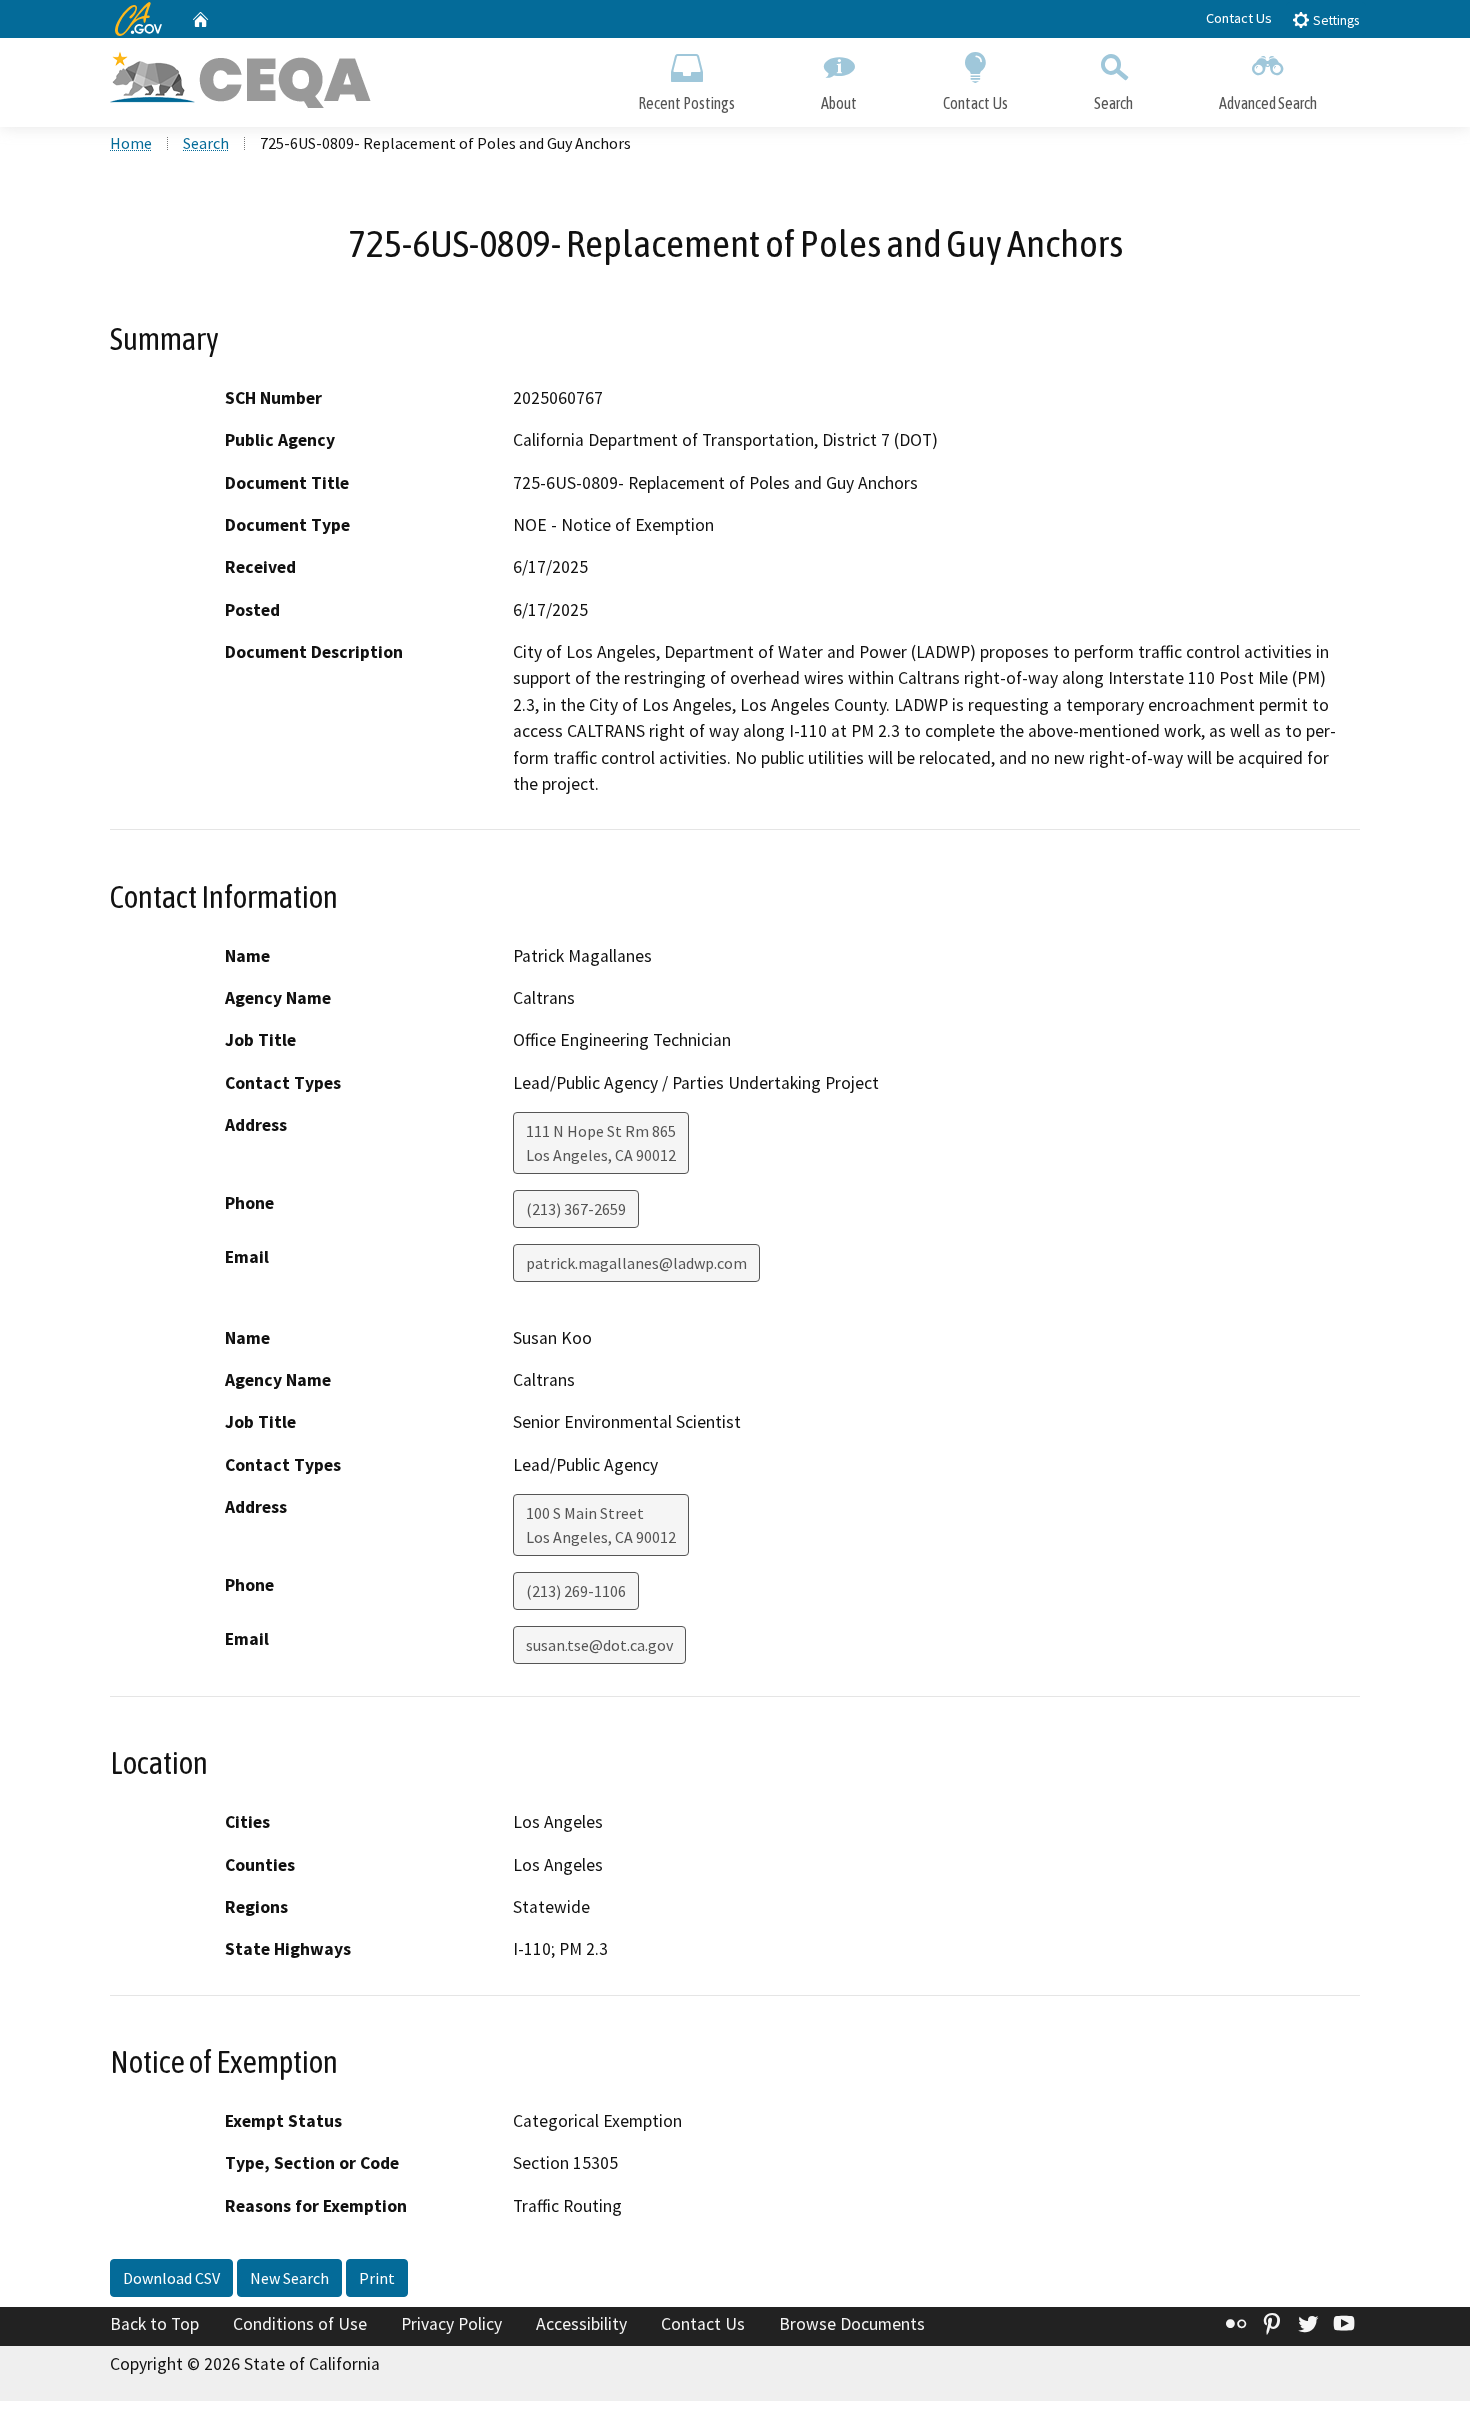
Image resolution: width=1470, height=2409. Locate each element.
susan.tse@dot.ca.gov (599, 1645)
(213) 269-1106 (576, 1591)
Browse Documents (852, 2324)
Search (1113, 103)
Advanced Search (1268, 103)
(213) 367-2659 (576, 1209)
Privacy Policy (451, 2324)
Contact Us (1239, 18)
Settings (1334, 20)
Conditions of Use (300, 2324)
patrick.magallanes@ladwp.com (636, 1263)
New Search (289, 2278)
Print (377, 2278)
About (839, 103)
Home (131, 143)
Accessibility (581, 2324)
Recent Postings (686, 103)
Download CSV (171, 2278)
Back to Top (154, 2324)
